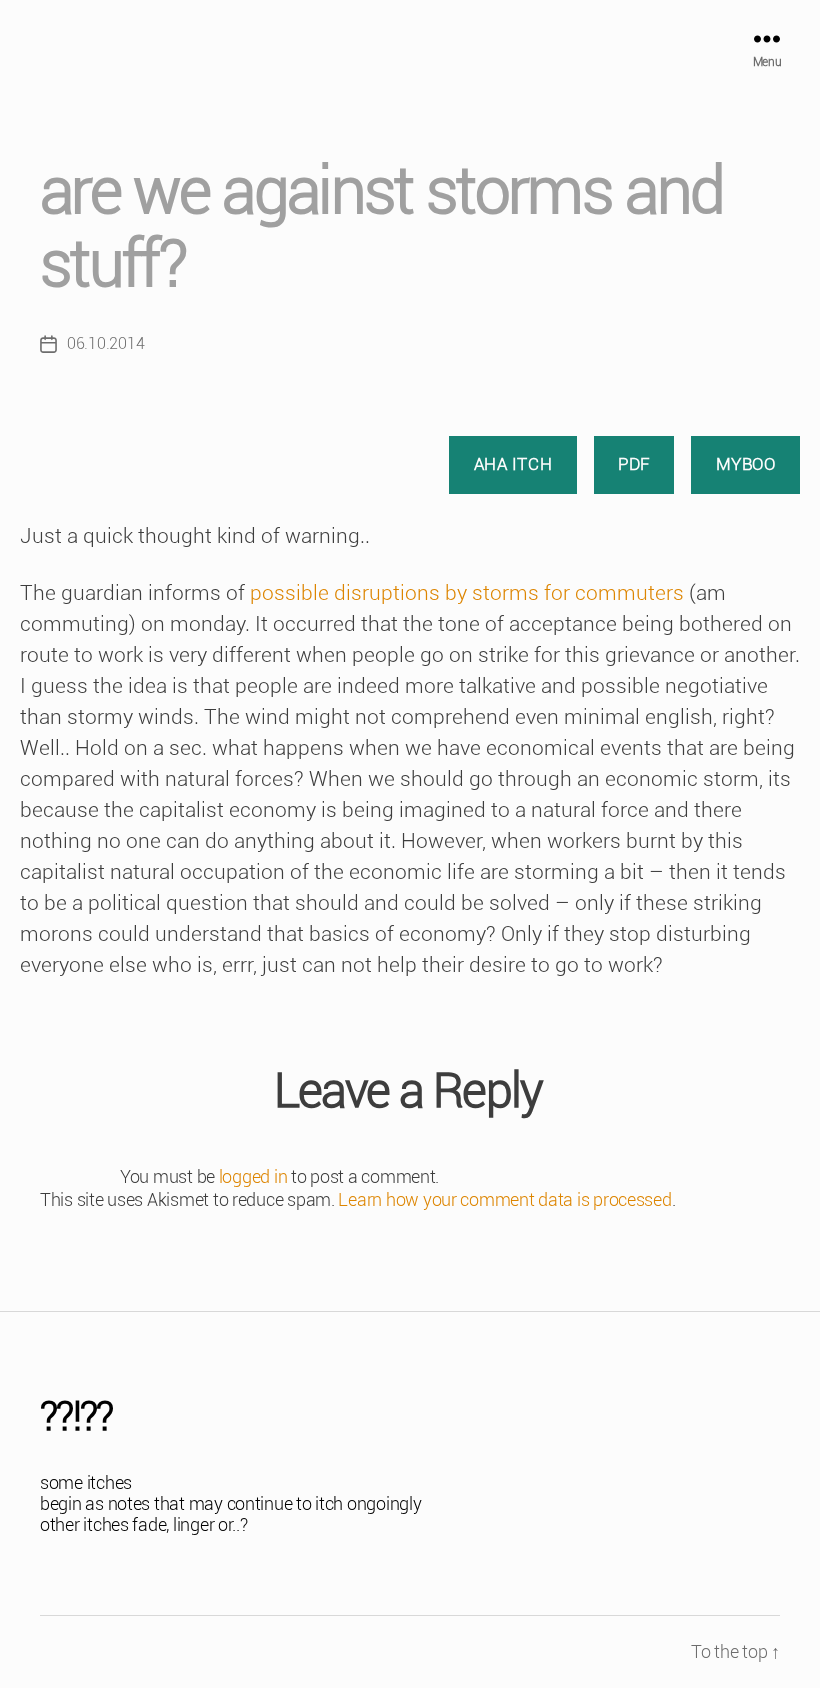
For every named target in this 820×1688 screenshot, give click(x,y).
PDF (634, 464)
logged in (253, 1176)
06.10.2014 (105, 343)
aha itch (513, 464)
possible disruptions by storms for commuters (467, 593)
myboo (746, 464)
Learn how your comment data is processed (504, 1199)
